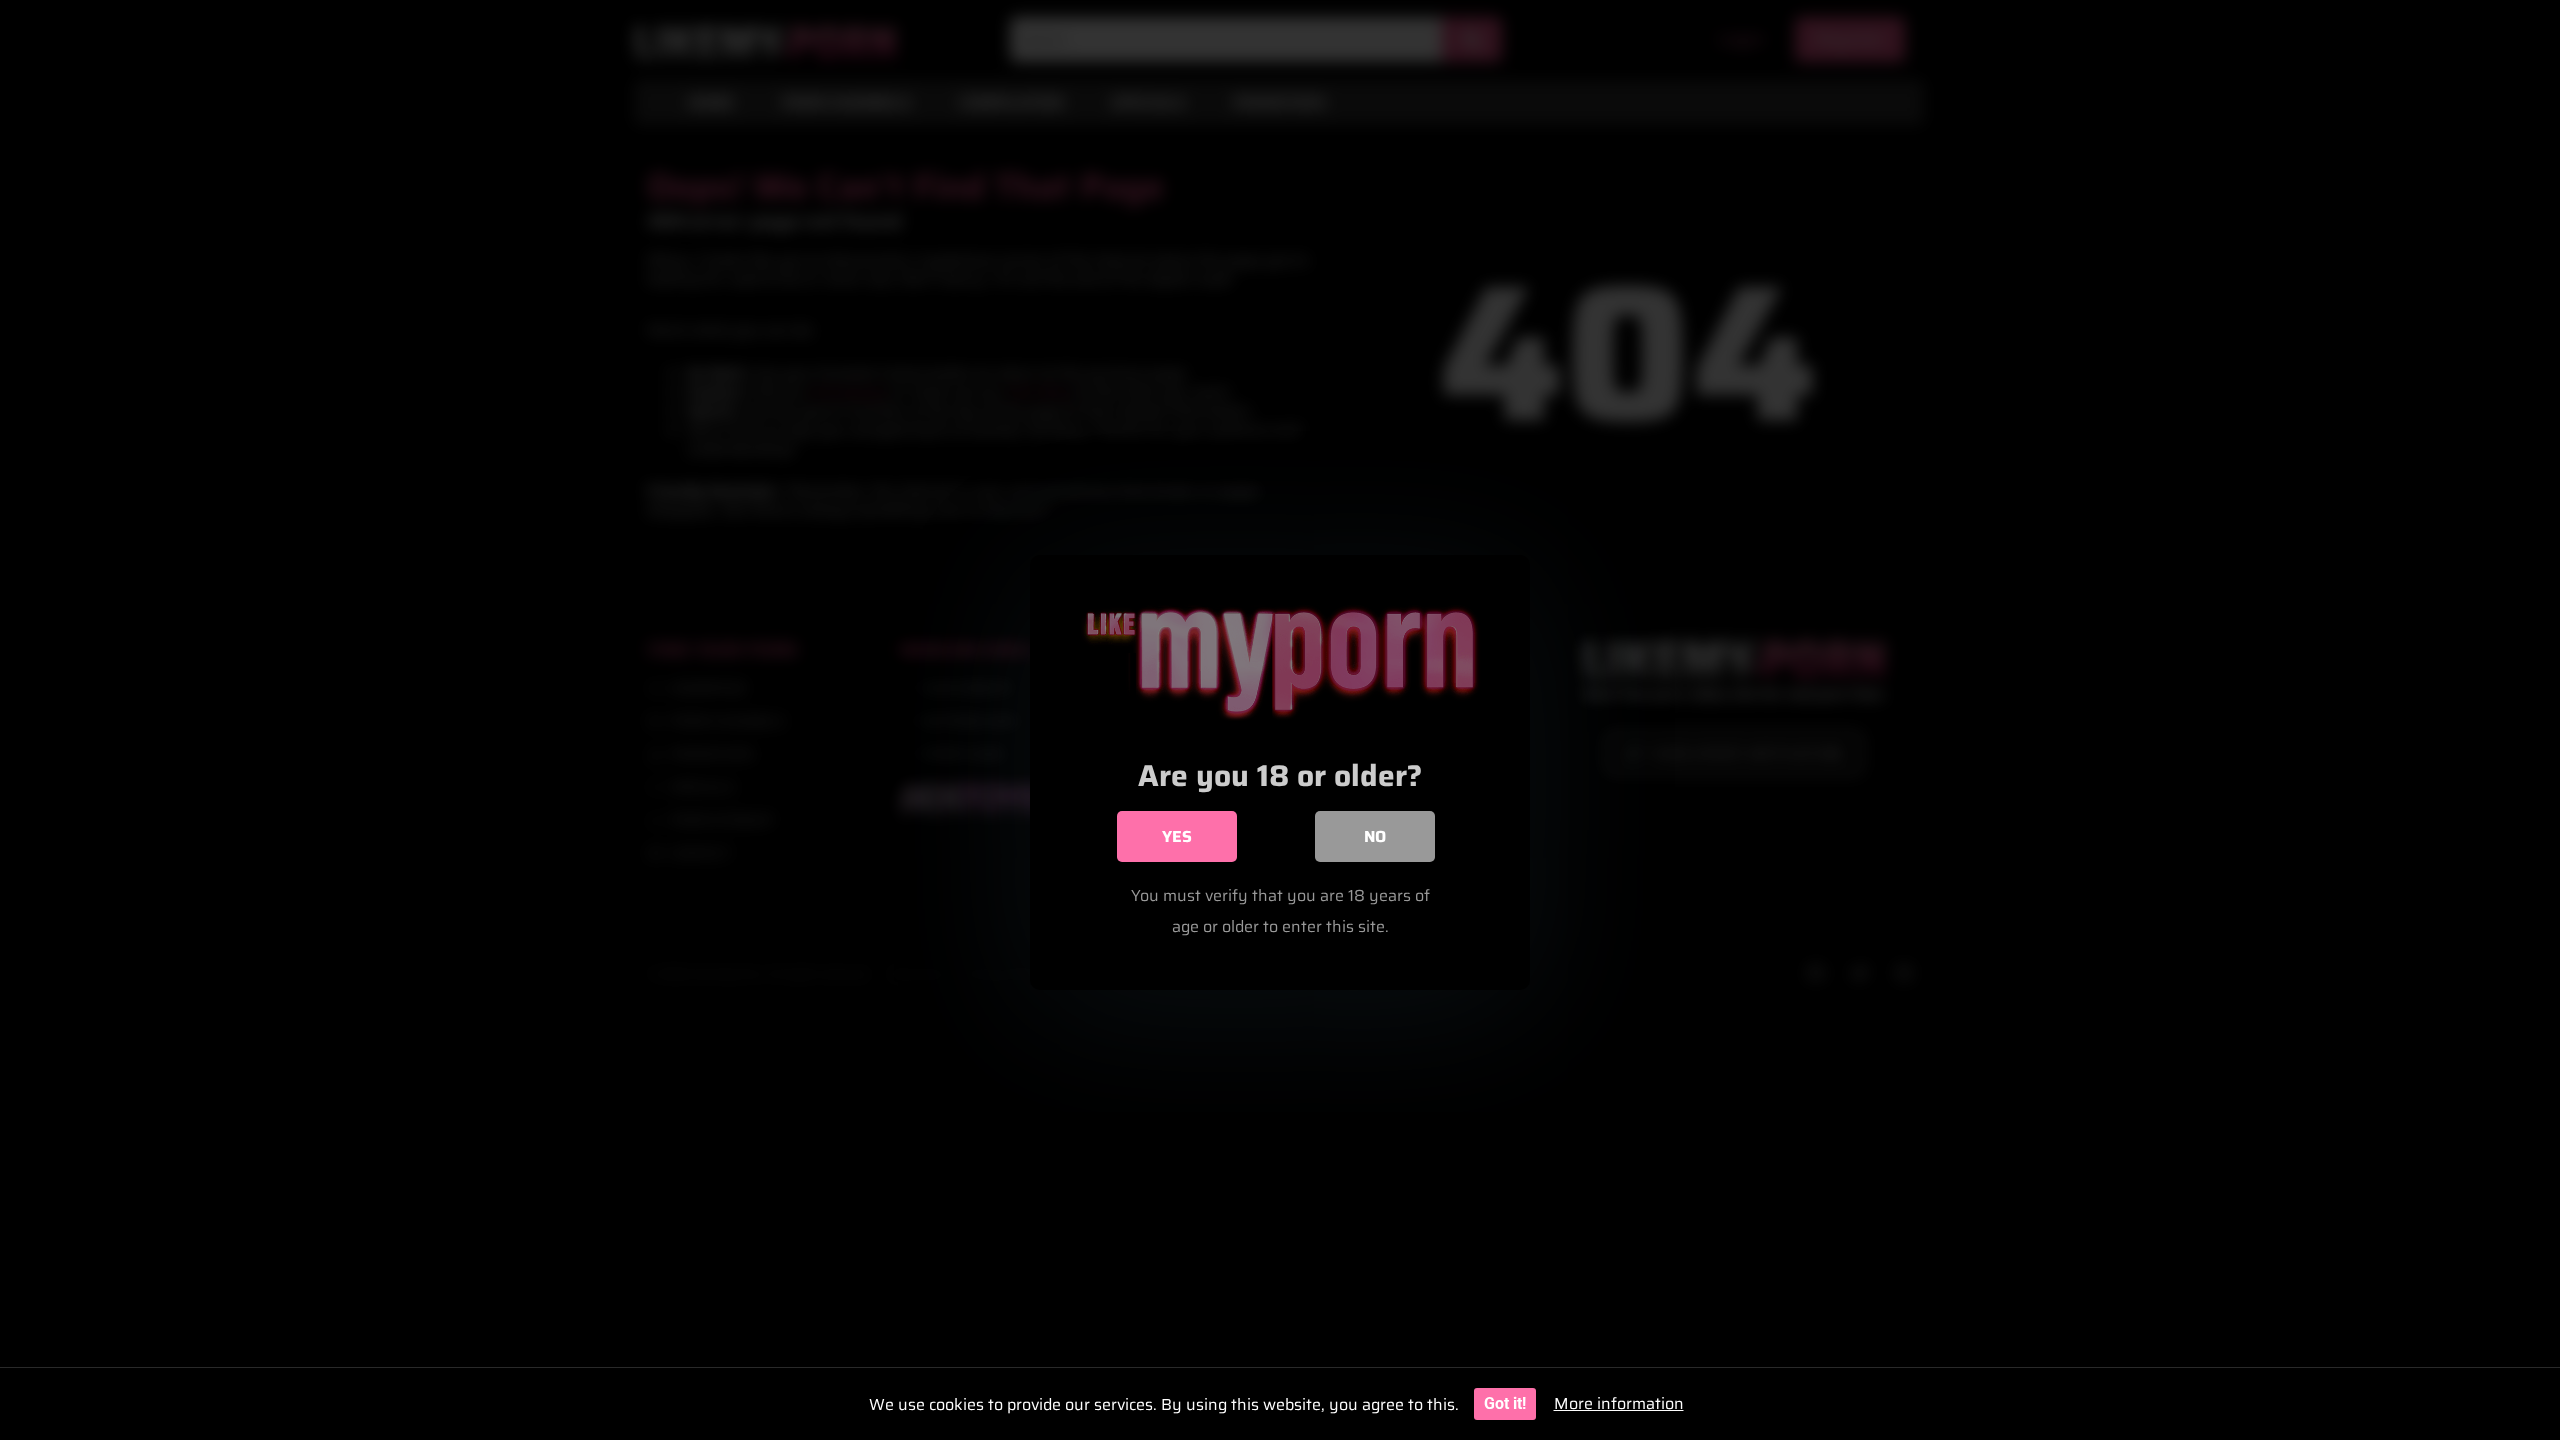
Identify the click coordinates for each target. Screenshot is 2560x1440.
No (1375, 836)
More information (1619, 1403)
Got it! (1505, 1403)
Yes (1177, 836)
